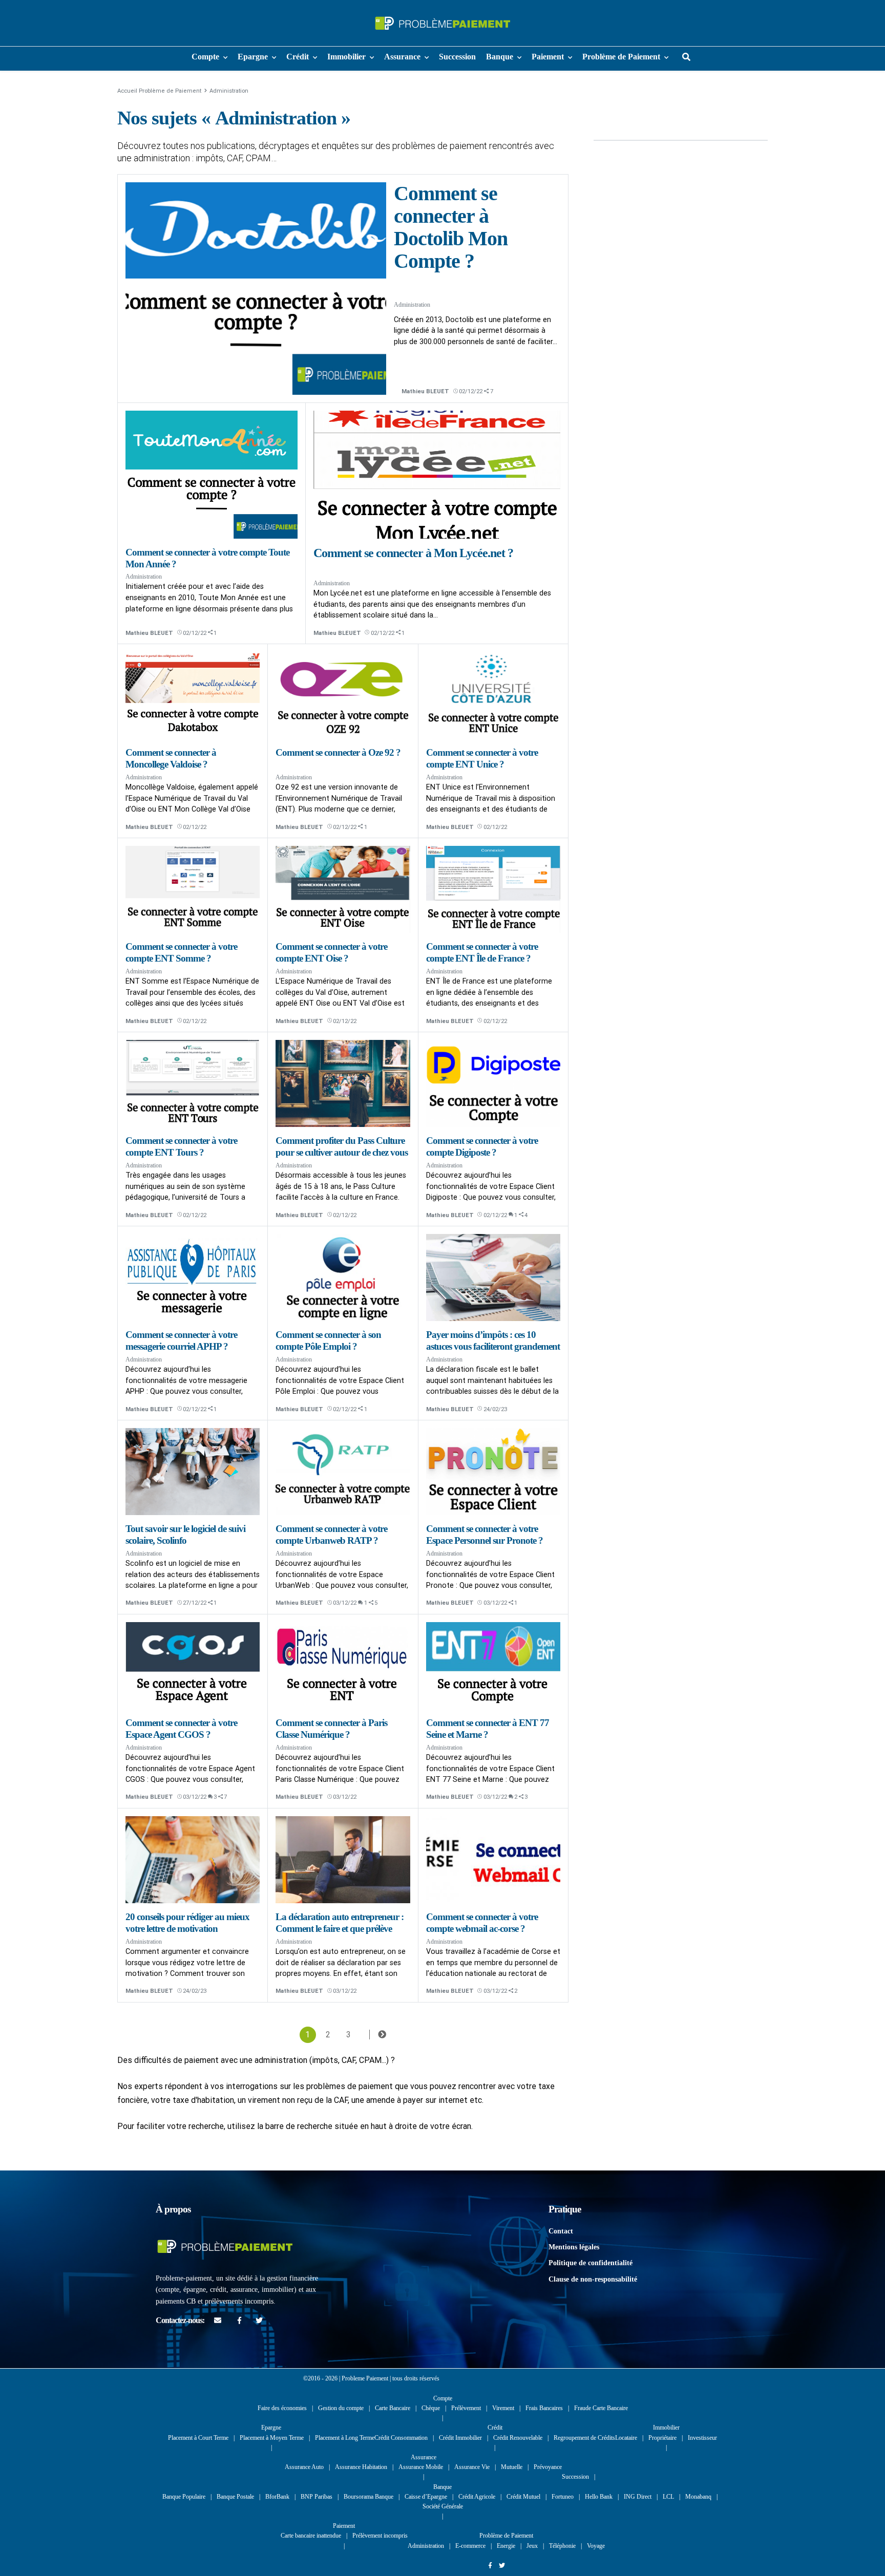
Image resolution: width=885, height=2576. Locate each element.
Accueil (127, 91)
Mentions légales (574, 2247)
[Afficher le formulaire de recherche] (686, 57)
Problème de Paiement (621, 57)
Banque (500, 57)
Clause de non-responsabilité (593, 2279)
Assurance (402, 57)
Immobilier (346, 57)
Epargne (253, 57)
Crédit (298, 57)
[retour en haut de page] (859, 2535)
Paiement (548, 57)
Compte (205, 57)
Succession (457, 57)
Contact (561, 2231)
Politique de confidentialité (591, 2263)
